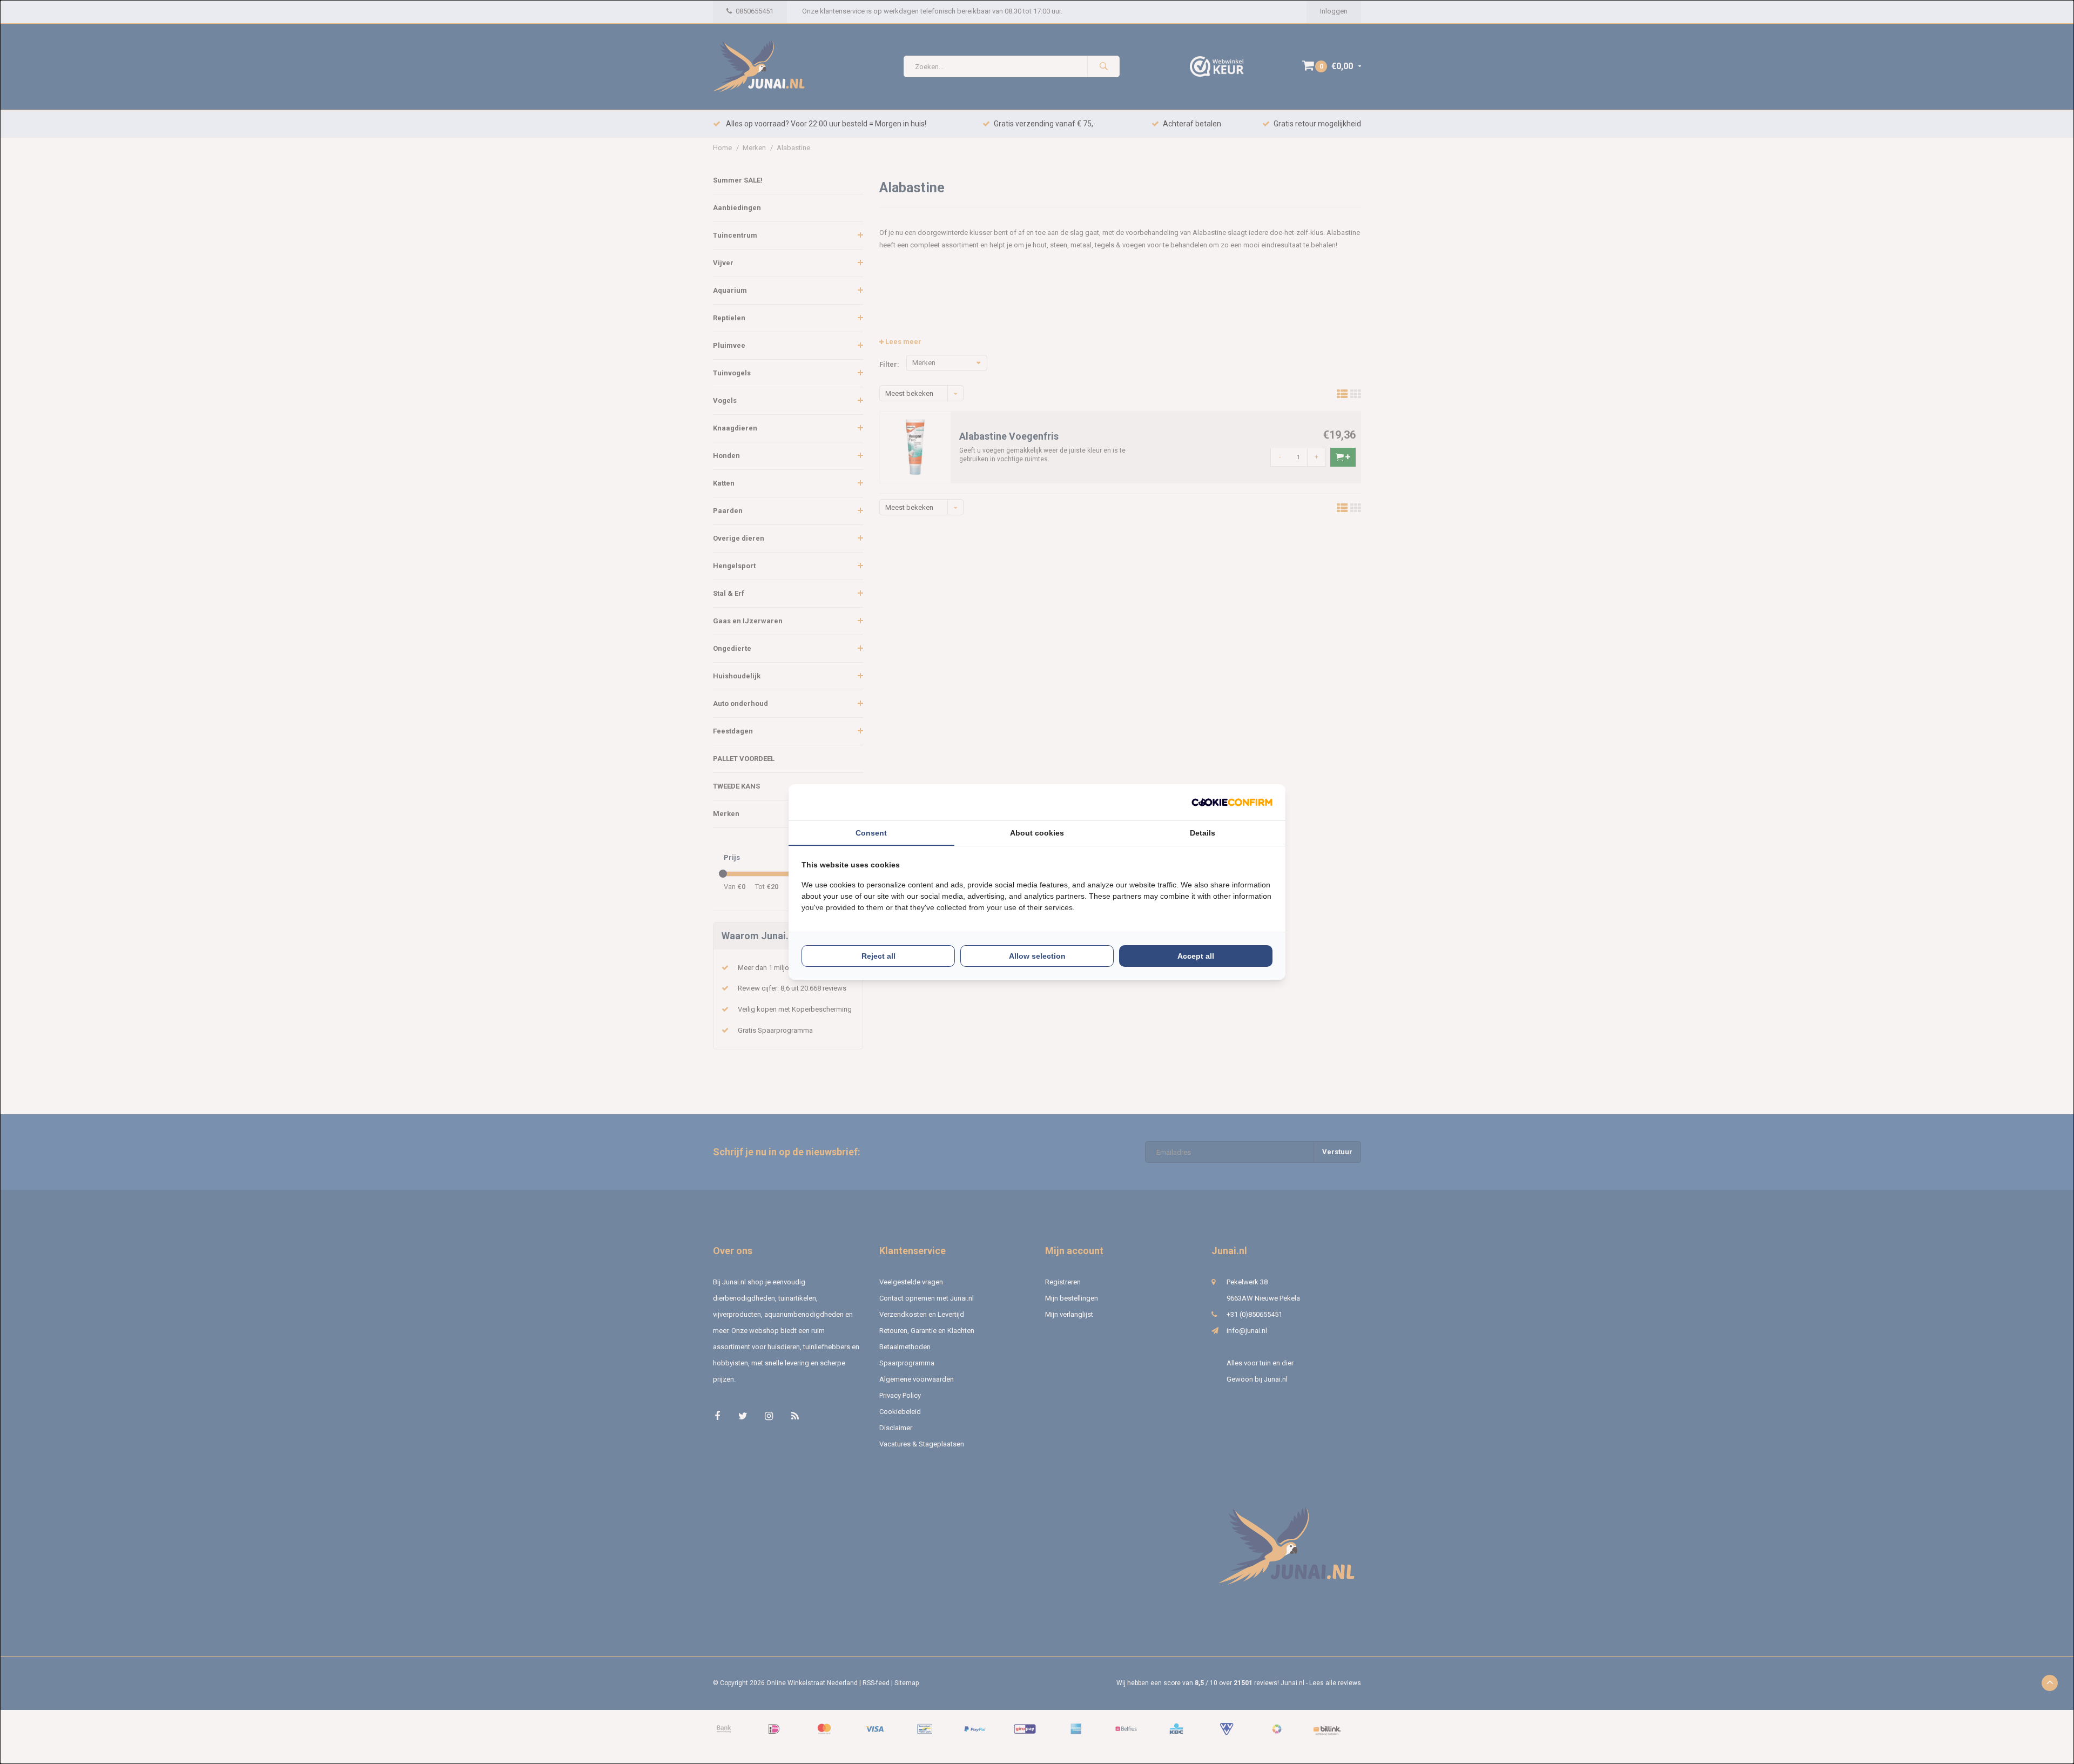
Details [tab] (1203, 833)
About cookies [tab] (1037, 833)
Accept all (1196, 956)
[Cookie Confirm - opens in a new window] (1232, 802)
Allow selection (1037, 956)
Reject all (878, 956)
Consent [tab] (871, 833)
